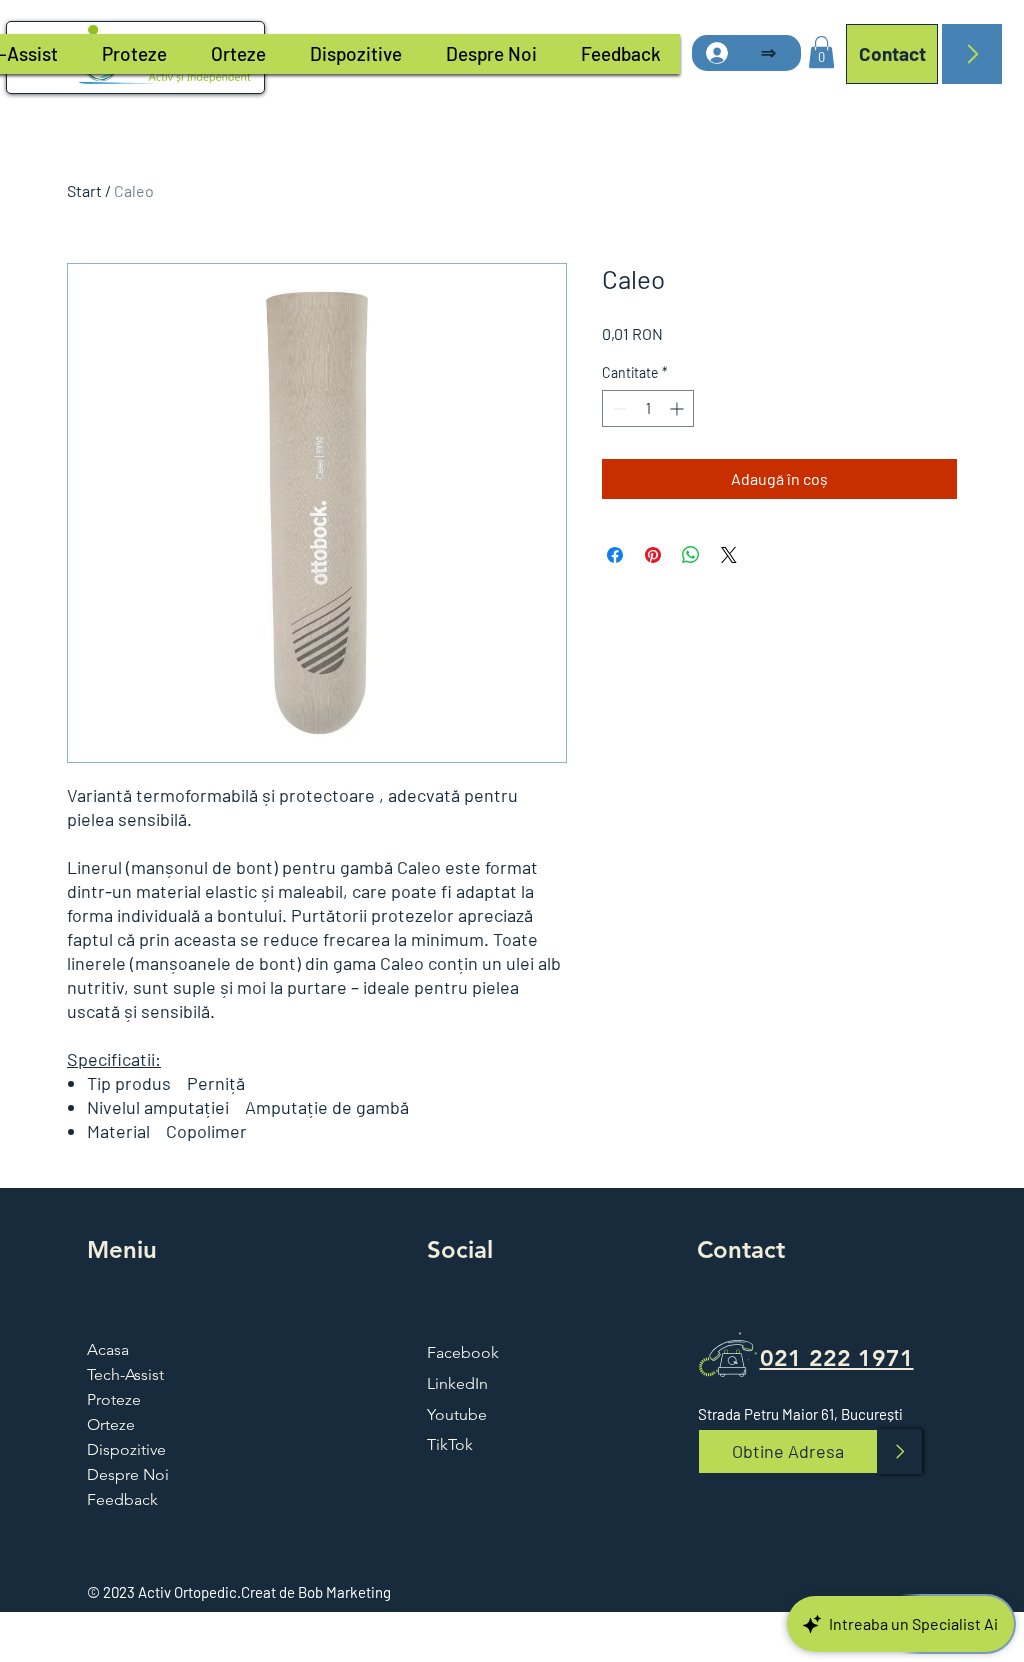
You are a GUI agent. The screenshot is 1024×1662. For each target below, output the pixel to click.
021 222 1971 (837, 1358)
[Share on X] (729, 555)
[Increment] (678, 408)
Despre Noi (128, 1474)
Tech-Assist (125, 1374)
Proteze (114, 1399)
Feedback (122, 1499)
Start (84, 190)
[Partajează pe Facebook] (615, 555)
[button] (821, 52)
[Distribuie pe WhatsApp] (691, 555)
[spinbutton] (648, 408)
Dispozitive (126, 1449)
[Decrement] (617, 408)
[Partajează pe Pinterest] (653, 555)
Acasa (108, 1349)
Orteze (111, 1424)
